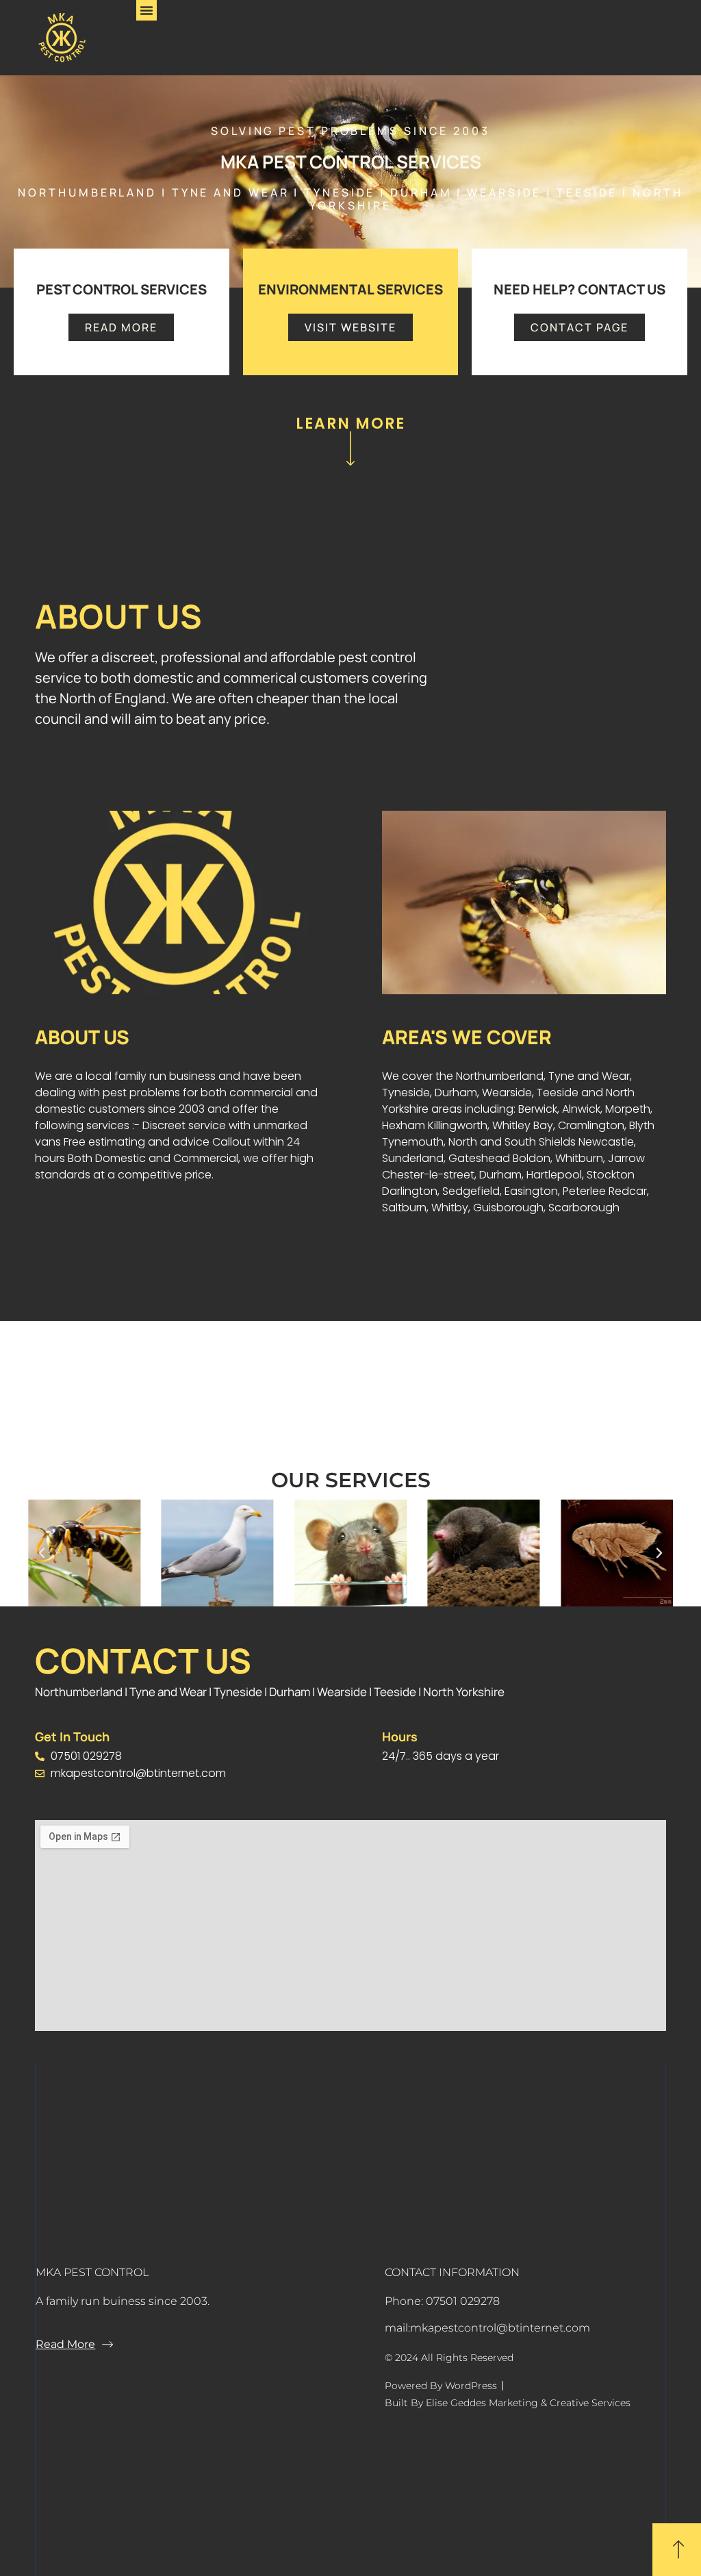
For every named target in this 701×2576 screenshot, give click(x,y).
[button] (146, 10)
